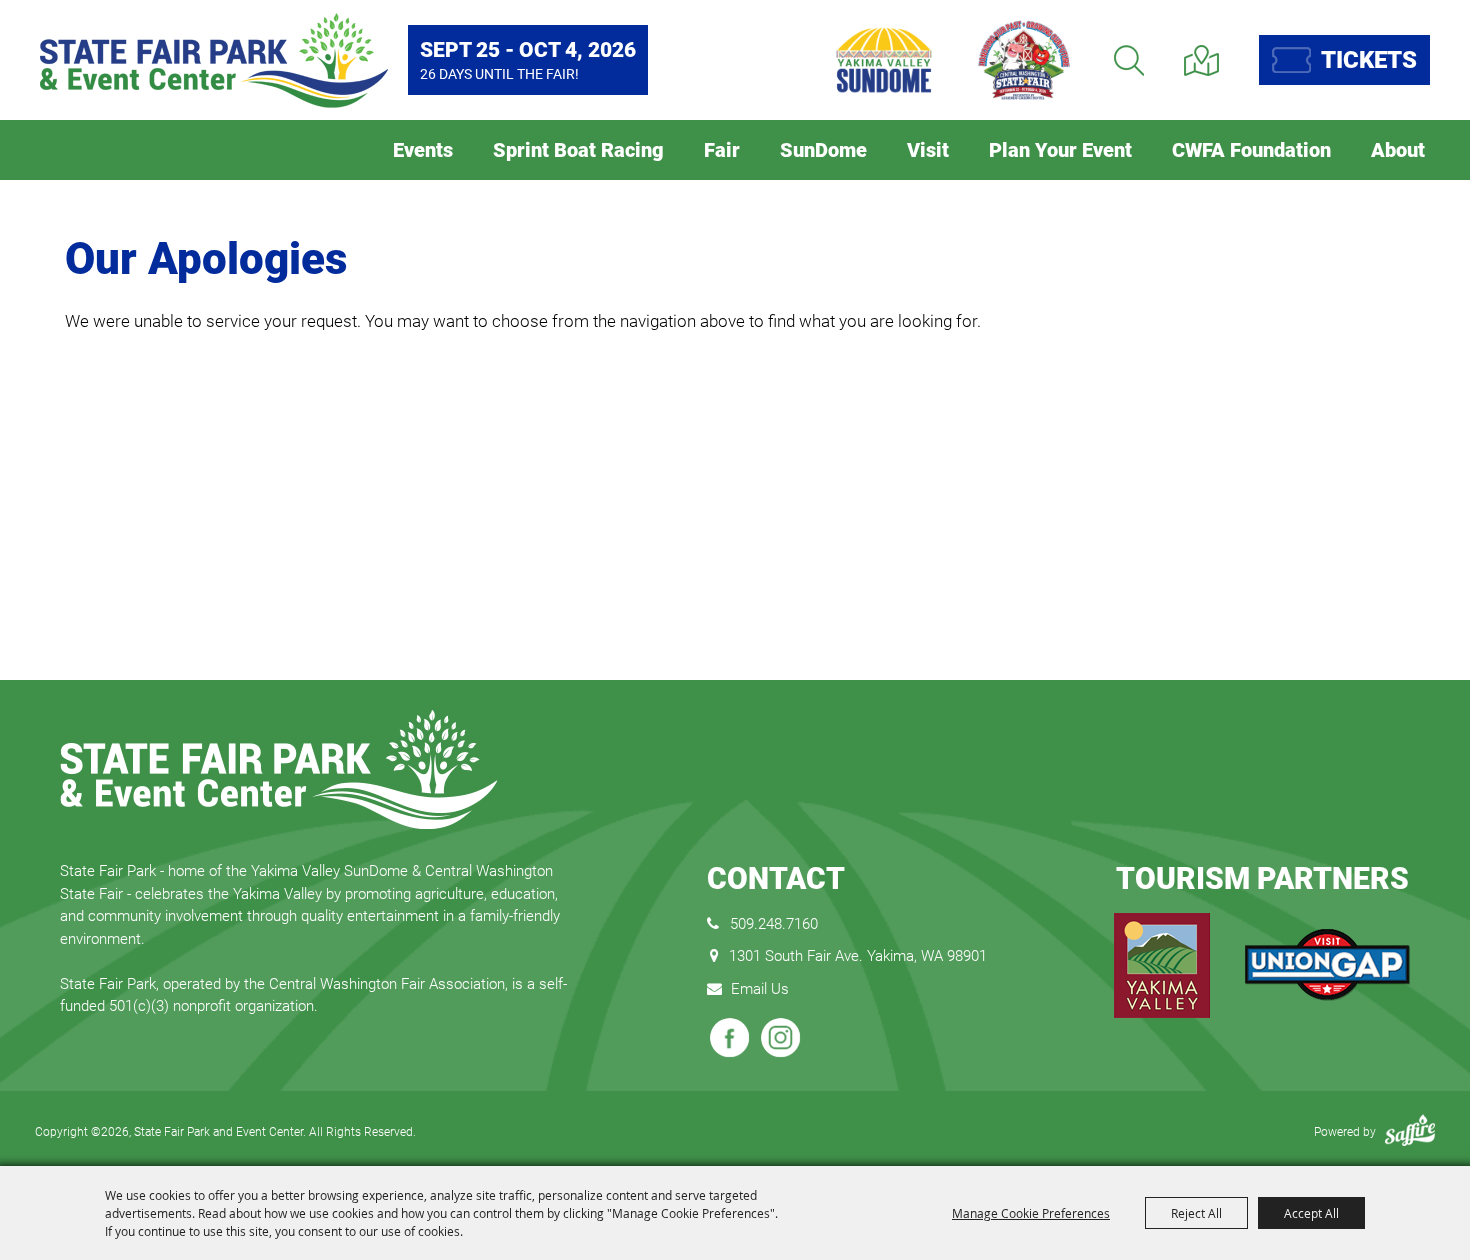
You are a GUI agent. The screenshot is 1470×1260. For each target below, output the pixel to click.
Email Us (760, 989)
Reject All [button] (1196, 1213)
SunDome (823, 150)
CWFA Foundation (1251, 150)
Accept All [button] (1311, 1213)
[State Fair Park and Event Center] (214, 60)
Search (1129, 60)
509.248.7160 (774, 924)
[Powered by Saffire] (1410, 1132)
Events (423, 150)
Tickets (1369, 60)
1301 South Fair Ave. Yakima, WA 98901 (858, 956)
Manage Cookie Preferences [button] (1031, 1213)
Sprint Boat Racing (578, 150)
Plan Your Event (1060, 150)
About (1398, 150)
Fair (722, 150)
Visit (928, 150)
